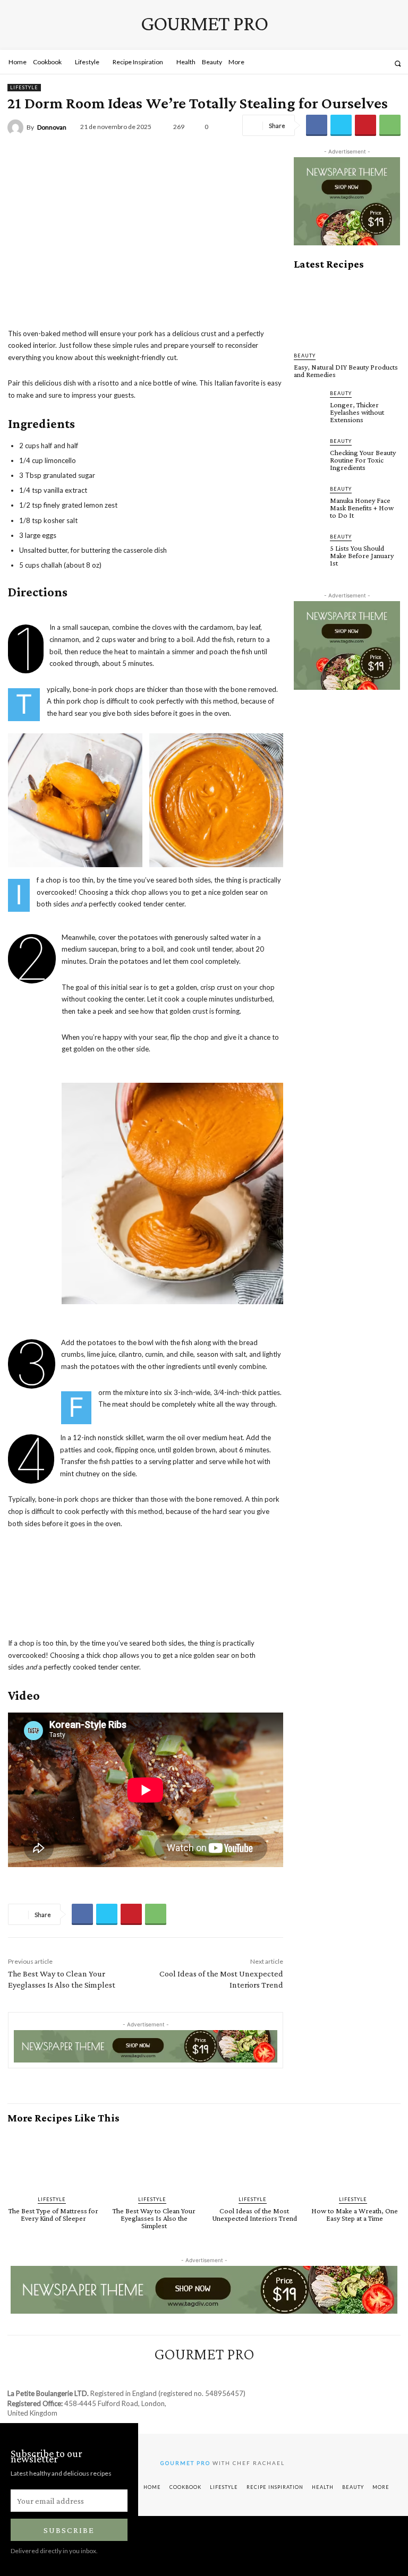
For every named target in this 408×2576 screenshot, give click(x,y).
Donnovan (52, 127)
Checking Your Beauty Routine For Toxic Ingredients (363, 460)
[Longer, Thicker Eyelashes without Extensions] (309, 404)
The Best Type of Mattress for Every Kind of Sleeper (53, 2214)
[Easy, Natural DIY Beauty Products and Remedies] (347, 311)
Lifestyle (24, 87)
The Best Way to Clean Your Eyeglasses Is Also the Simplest (154, 2218)
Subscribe (69, 2530)
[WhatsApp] (390, 125)
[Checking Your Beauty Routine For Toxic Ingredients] (309, 452)
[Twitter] (341, 125)
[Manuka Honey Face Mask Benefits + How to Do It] (309, 500)
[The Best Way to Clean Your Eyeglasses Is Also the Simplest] (154, 2160)
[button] (398, 63)
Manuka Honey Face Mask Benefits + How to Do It (362, 508)
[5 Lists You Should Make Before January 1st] (309, 547)
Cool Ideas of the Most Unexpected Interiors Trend (254, 2214)
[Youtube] (380, 63)
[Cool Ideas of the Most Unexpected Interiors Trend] (254, 2160)
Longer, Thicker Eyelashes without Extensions (357, 412)
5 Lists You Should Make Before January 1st (362, 555)
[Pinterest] (365, 125)
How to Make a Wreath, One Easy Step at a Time (355, 2214)
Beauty (305, 356)
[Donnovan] (17, 127)
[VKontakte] (366, 63)
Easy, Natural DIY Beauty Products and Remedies (346, 371)
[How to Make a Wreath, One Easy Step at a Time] (355, 2160)
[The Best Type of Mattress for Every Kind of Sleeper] (53, 2160)
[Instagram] (352, 63)
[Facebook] (338, 63)
